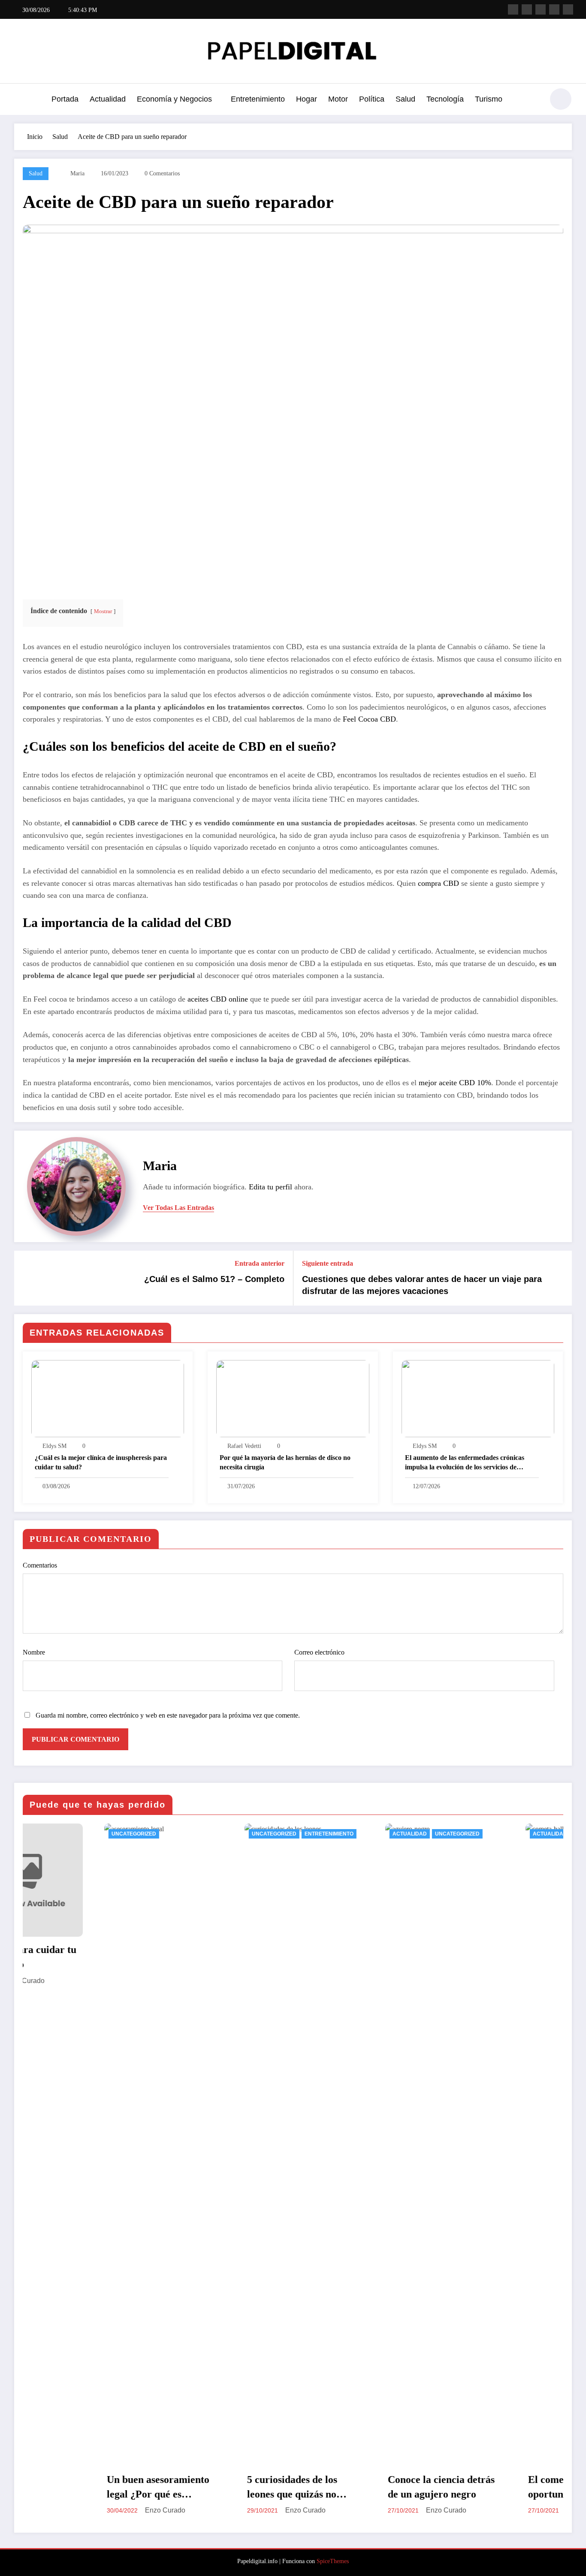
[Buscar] (533, 100)
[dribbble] (541, 9)
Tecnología (445, 99)
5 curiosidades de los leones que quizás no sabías (211, 2488)
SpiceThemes (333, 2561)
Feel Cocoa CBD (369, 719)
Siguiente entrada (328, 1263)
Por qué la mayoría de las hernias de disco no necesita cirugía (285, 1462)
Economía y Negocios (174, 99)
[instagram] (554, 9)
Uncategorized (53, 1834)
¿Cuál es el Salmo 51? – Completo (214, 1279)
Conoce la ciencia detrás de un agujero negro (360, 2487)
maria (77, 173)
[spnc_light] (561, 99)
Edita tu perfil (270, 1187)
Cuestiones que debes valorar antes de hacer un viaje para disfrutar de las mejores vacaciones (422, 1285)
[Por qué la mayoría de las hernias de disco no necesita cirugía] (293, 1398)
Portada (65, 99)
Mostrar (103, 611)
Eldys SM (54, 1446)
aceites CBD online (218, 999)
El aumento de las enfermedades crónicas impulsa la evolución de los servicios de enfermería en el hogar (465, 1463)
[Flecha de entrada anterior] (26, 1278)
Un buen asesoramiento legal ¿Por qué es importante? (77, 2488)
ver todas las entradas (178, 1208)
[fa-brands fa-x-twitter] (527, 9)
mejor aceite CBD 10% (455, 1083)
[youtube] (568, 9)
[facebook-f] (513, 9)
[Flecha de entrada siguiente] (560, 1278)
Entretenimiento (258, 99)
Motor (338, 99)
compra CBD (438, 883)
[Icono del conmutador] (21, 100)
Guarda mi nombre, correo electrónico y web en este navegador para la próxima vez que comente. (168, 1715)
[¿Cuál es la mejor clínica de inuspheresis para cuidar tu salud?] (108, 1398)
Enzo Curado (84, 2510)
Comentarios (40, 1565)
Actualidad (108, 99)
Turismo (489, 99)
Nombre (34, 1652)
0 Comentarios (162, 173)
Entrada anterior (260, 1263)
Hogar (307, 99)
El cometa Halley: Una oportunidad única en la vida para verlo (499, 2488)
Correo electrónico (319, 1652)
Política (372, 99)
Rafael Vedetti (244, 1446)
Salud (405, 99)
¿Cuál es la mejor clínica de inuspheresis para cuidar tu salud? (101, 1462)
